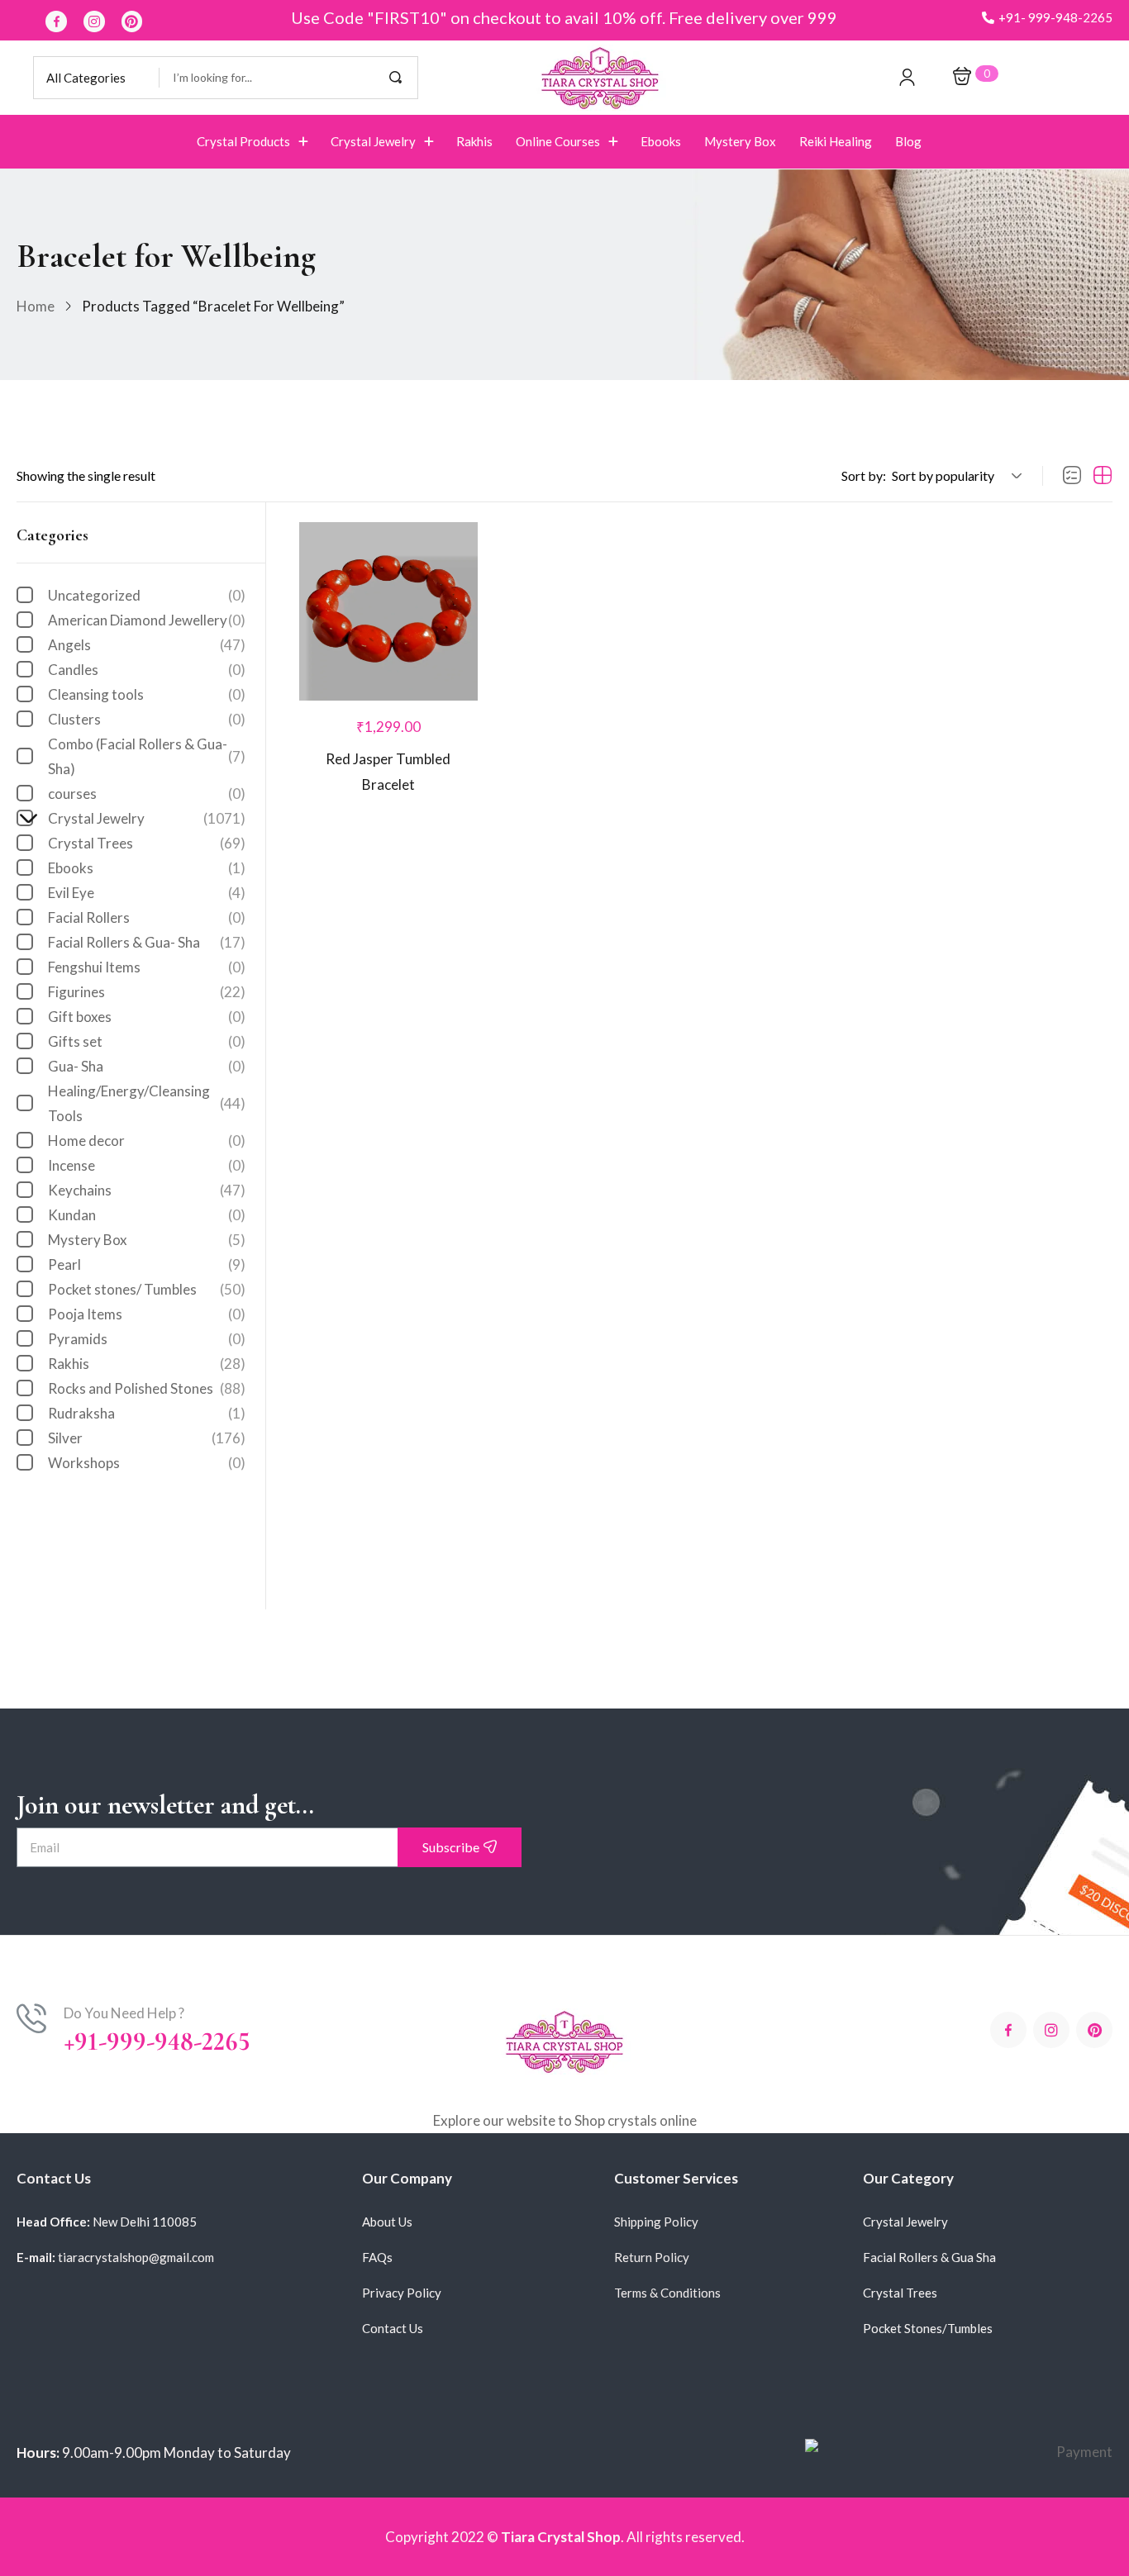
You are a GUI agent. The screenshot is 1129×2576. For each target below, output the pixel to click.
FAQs (377, 2257)
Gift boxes (147, 1017)
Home (36, 306)
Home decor (147, 1141)
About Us (387, 2222)
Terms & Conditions (667, 2293)
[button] (1047, 18)
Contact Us (393, 2328)
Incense (147, 1165)
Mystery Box (147, 1240)
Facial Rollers (147, 917)
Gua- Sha (147, 1066)
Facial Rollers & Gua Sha (929, 2257)
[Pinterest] (132, 21)
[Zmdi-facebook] (56, 21)
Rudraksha (147, 1413)
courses (147, 794)
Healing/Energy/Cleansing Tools (147, 1103)
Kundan (147, 1215)
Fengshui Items (147, 967)
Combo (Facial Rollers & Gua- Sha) (147, 756)
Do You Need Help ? (124, 2013)
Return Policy (652, 2257)
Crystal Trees (147, 843)
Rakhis (147, 1364)
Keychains (147, 1190)
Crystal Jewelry (138, 818)
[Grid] (1103, 476)
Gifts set (147, 1041)
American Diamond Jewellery (147, 620)
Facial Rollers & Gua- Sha (147, 942)
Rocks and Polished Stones (147, 1388)
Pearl (147, 1264)
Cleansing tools (147, 694)
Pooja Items (147, 1314)
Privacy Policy (402, 2293)
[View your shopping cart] (962, 77)
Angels (147, 645)
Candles (147, 670)
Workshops (147, 1463)
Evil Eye (147, 893)
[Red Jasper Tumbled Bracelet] (388, 611)
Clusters (147, 719)
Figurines (147, 992)
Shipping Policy (656, 2222)
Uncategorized (147, 595)
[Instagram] (94, 21)
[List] (1072, 476)
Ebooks (147, 868)
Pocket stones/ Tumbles (147, 1289)
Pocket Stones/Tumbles (928, 2328)
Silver (147, 1438)
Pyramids (147, 1339)
